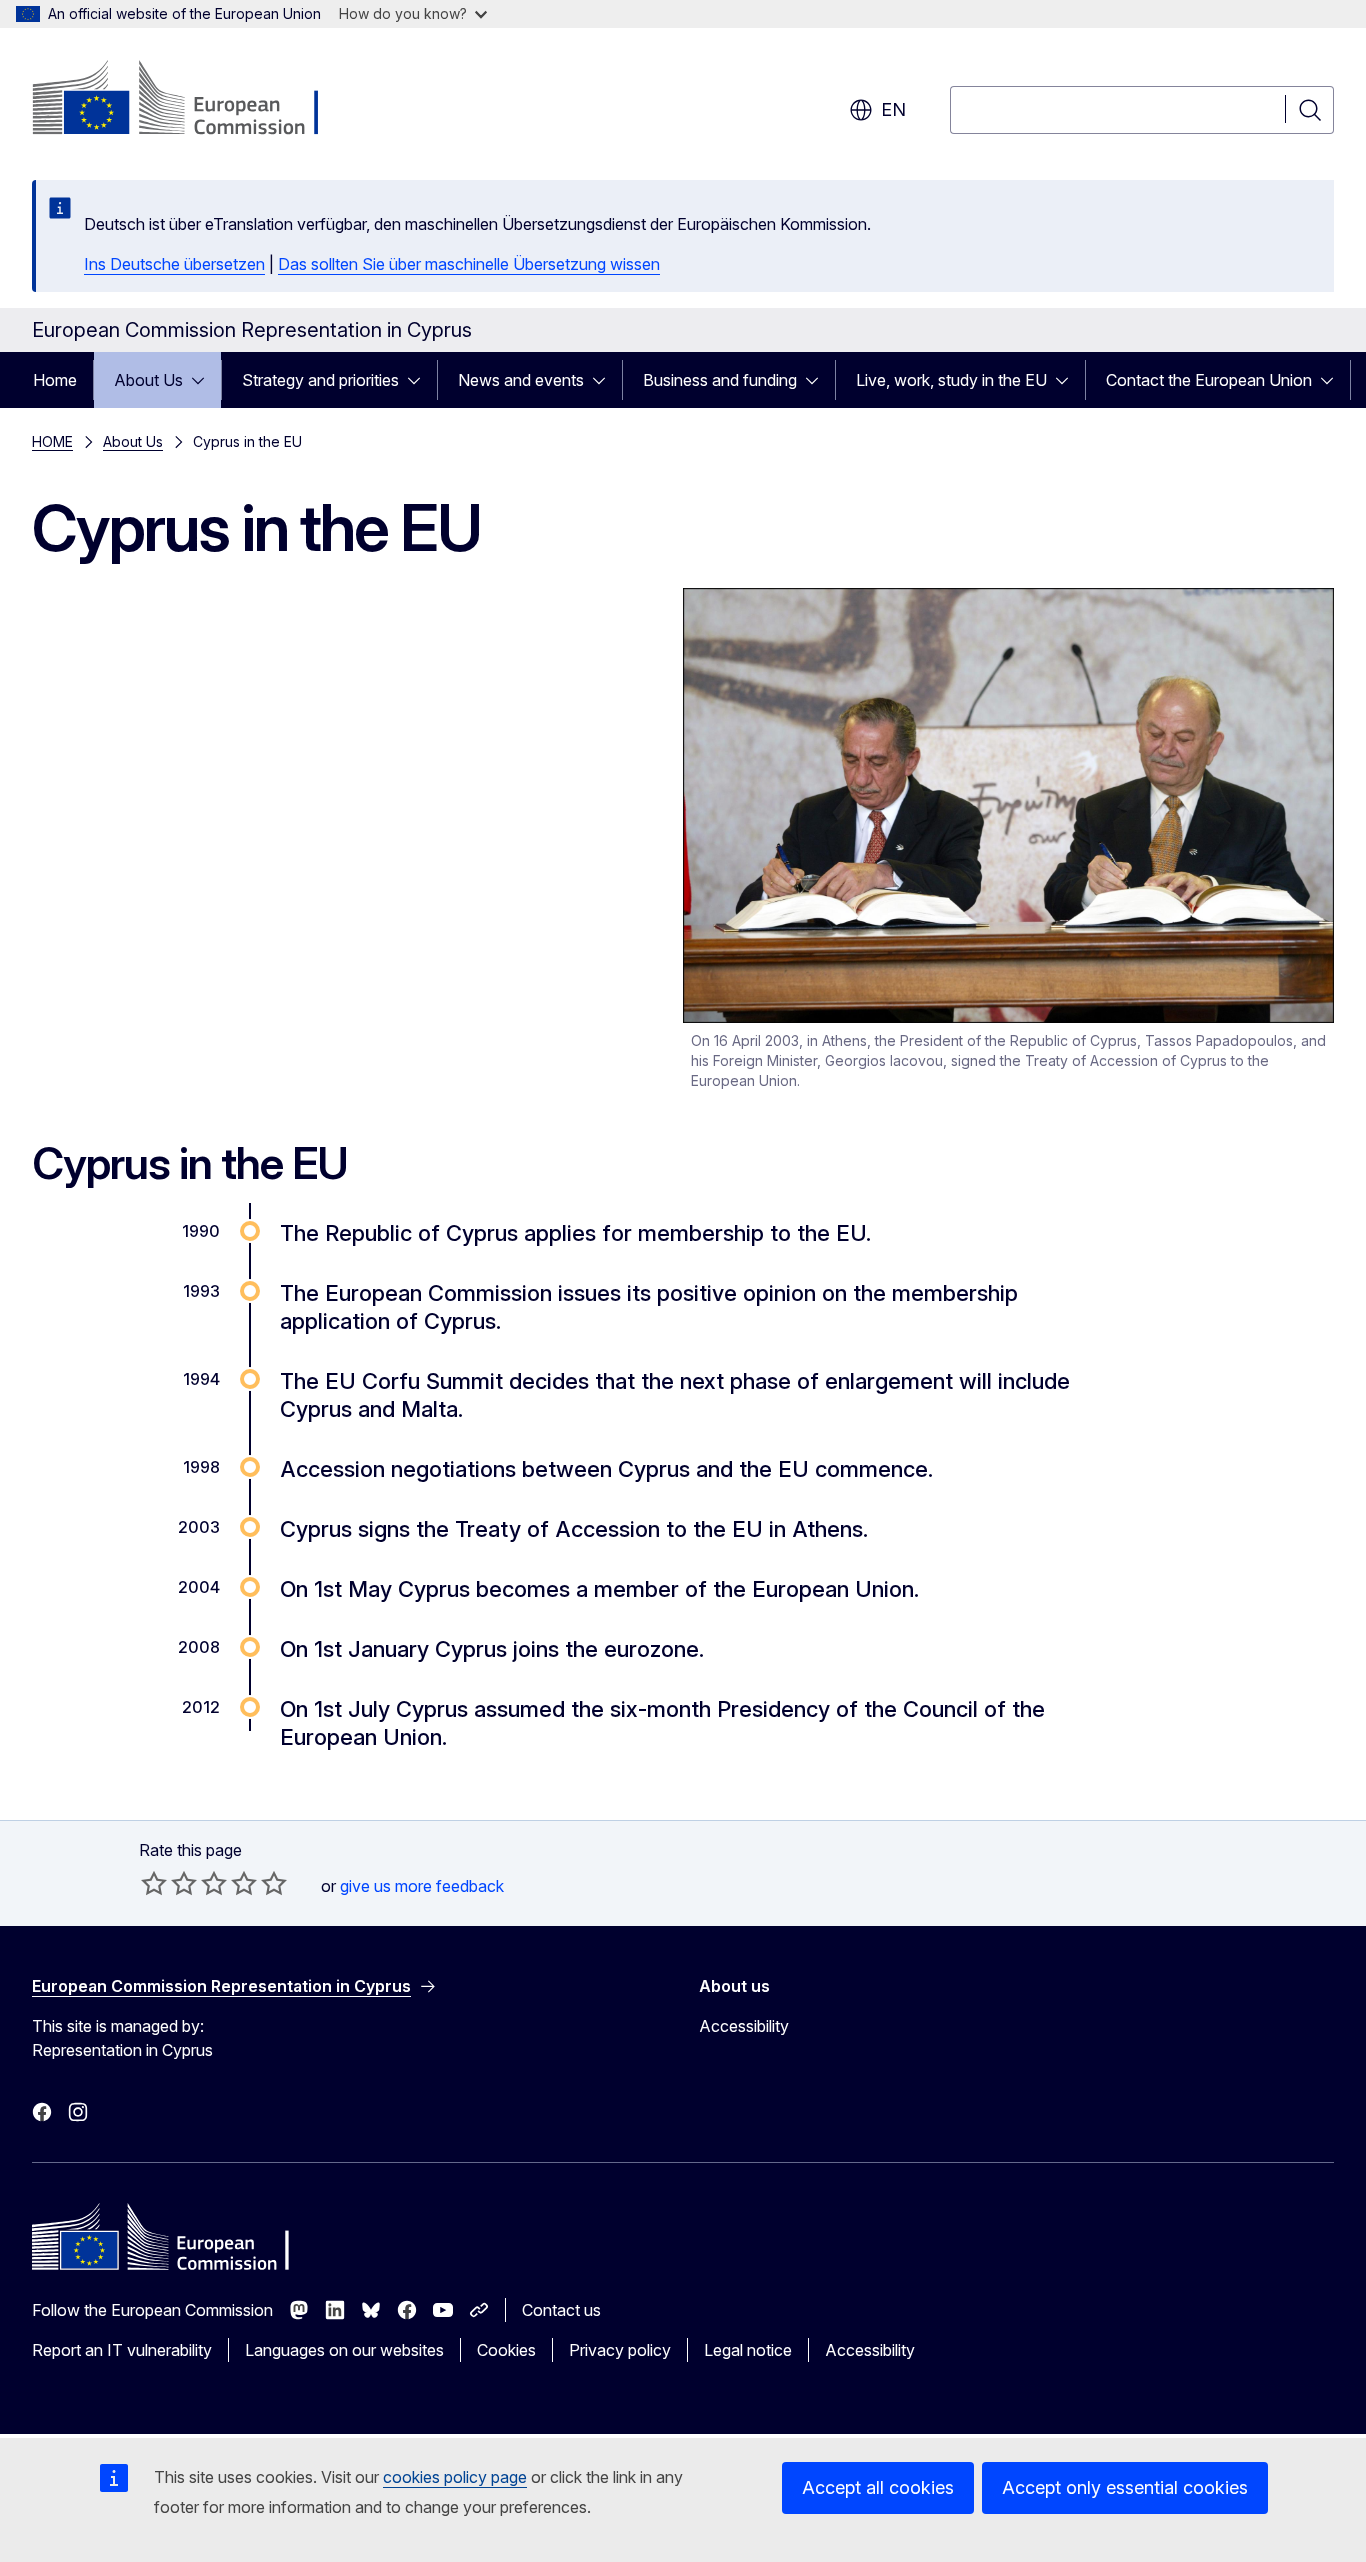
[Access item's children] (204, 380)
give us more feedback (422, 1886)
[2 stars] (169, 1883)
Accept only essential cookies (1125, 2487)
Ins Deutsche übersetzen (174, 264)
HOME (52, 441)
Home (55, 380)
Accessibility (744, 2026)
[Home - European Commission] (193, 100)
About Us (148, 380)
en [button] (893, 109)
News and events (521, 380)
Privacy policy (620, 2350)
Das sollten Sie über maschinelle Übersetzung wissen (469, 264)
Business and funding (720, 380)
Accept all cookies (878, 2487)
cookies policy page (455, 2477)
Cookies (506, 2350)
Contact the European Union (1209, 380)
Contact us (561, 2310)
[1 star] (154, 1883)
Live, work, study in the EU (951, 380)
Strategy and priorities (320, 380)
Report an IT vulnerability (122, 2350)
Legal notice (748, 2350)
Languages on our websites (344, 2350)
